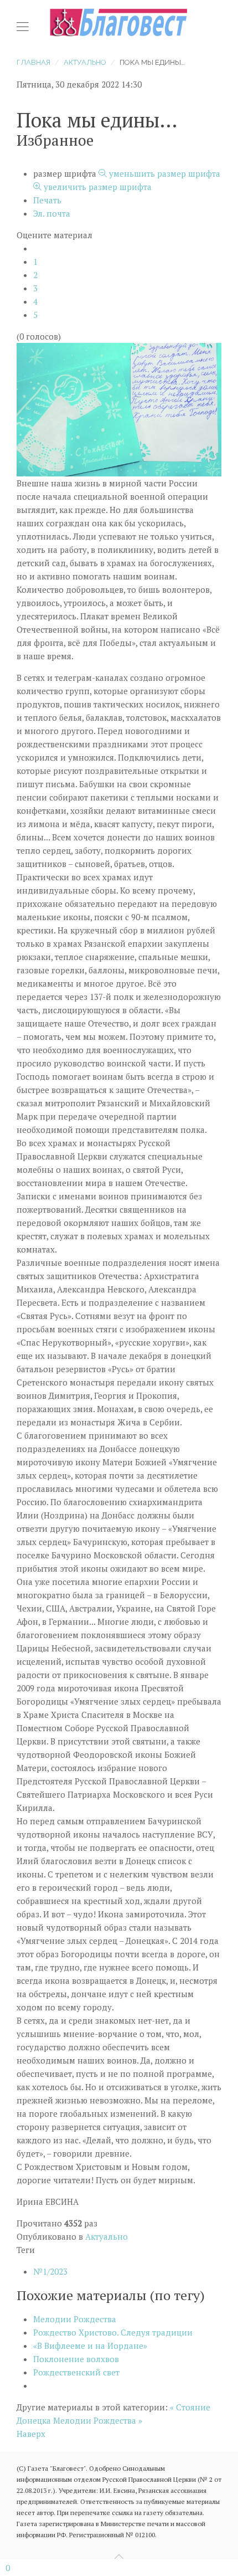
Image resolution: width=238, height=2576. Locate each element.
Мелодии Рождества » (98, 2420)
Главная (33, 62)
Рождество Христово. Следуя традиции (113, 2332)
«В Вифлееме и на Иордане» (90, 2346)
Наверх (31, 2434)
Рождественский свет (76, 2372)
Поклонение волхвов (76, 2359)
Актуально (85, 62)
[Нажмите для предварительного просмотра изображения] (119, 408)
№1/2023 (50, 2271)
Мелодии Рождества (75, 2319)
